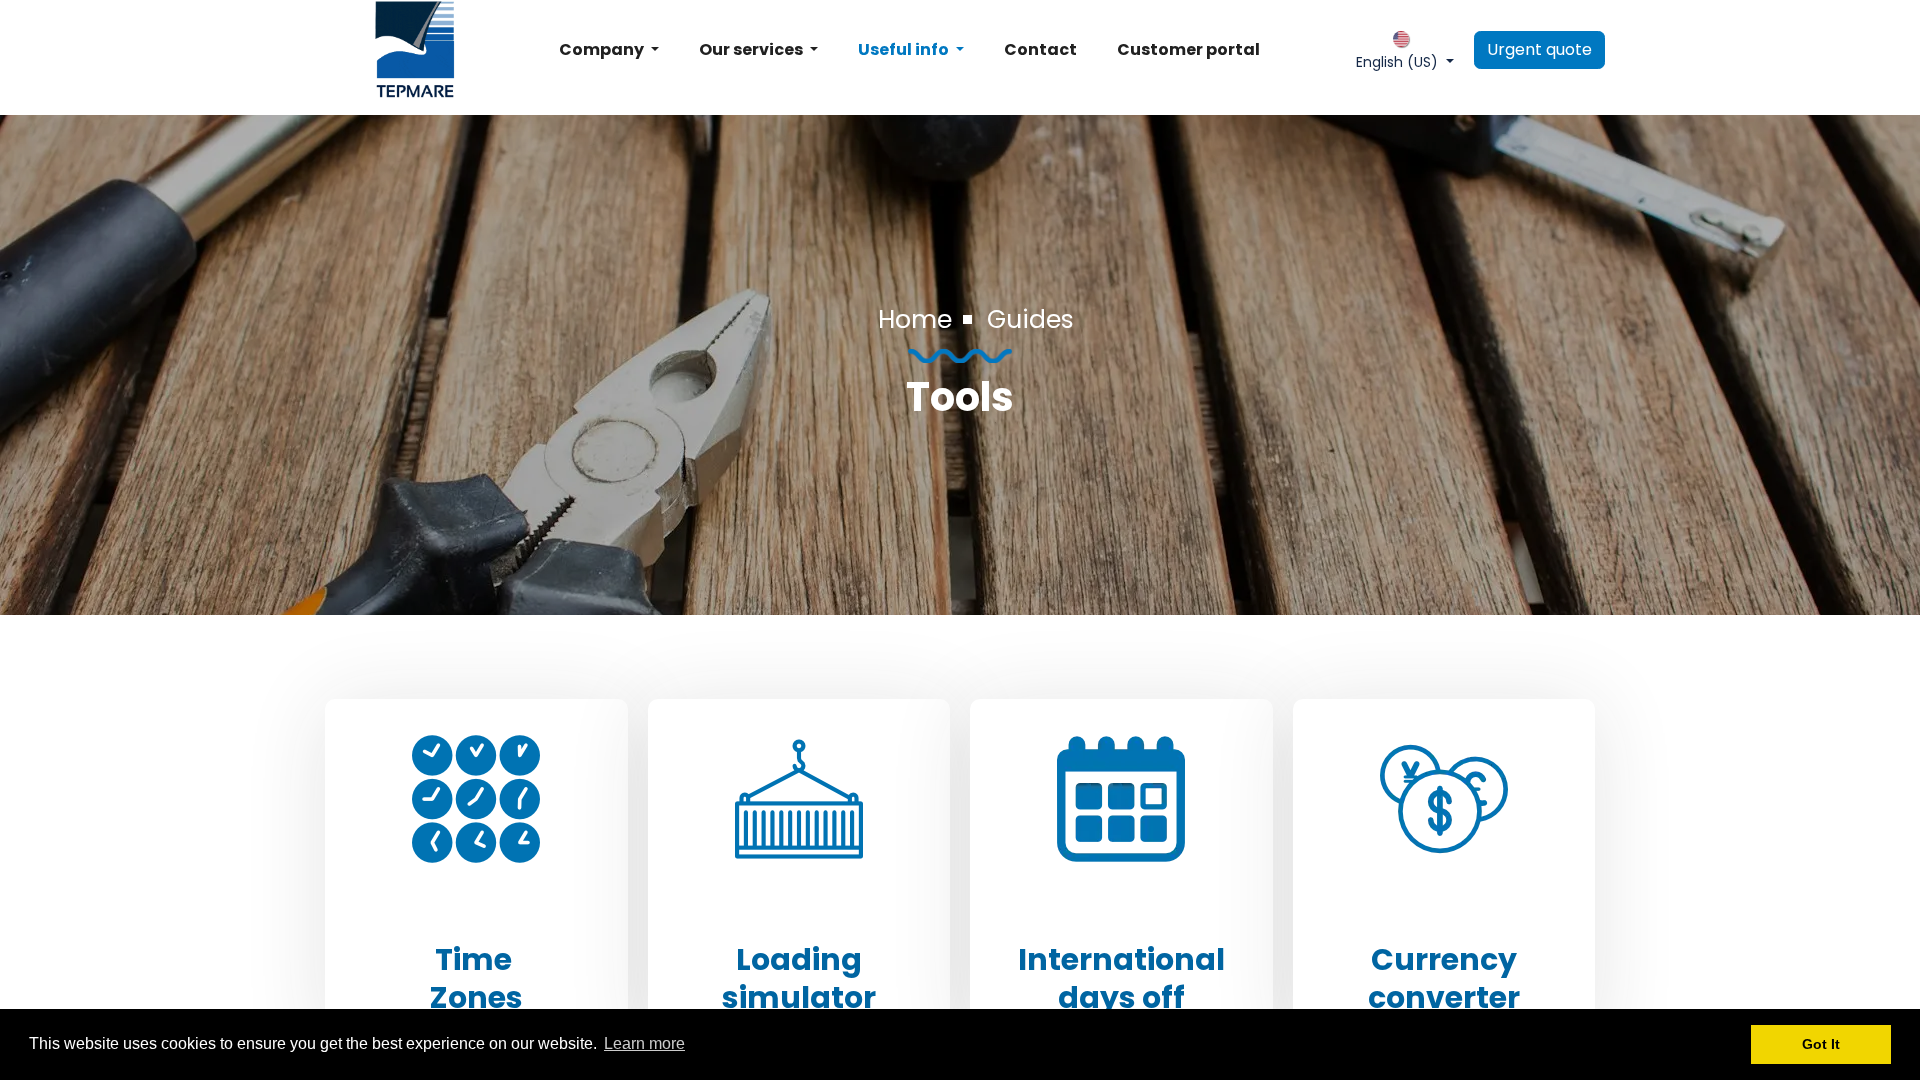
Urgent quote (1539, 49)
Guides (1030, 319)
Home (915, 319)
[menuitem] (609, 50)
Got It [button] (1821, 1044)
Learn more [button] (644, 1043)
